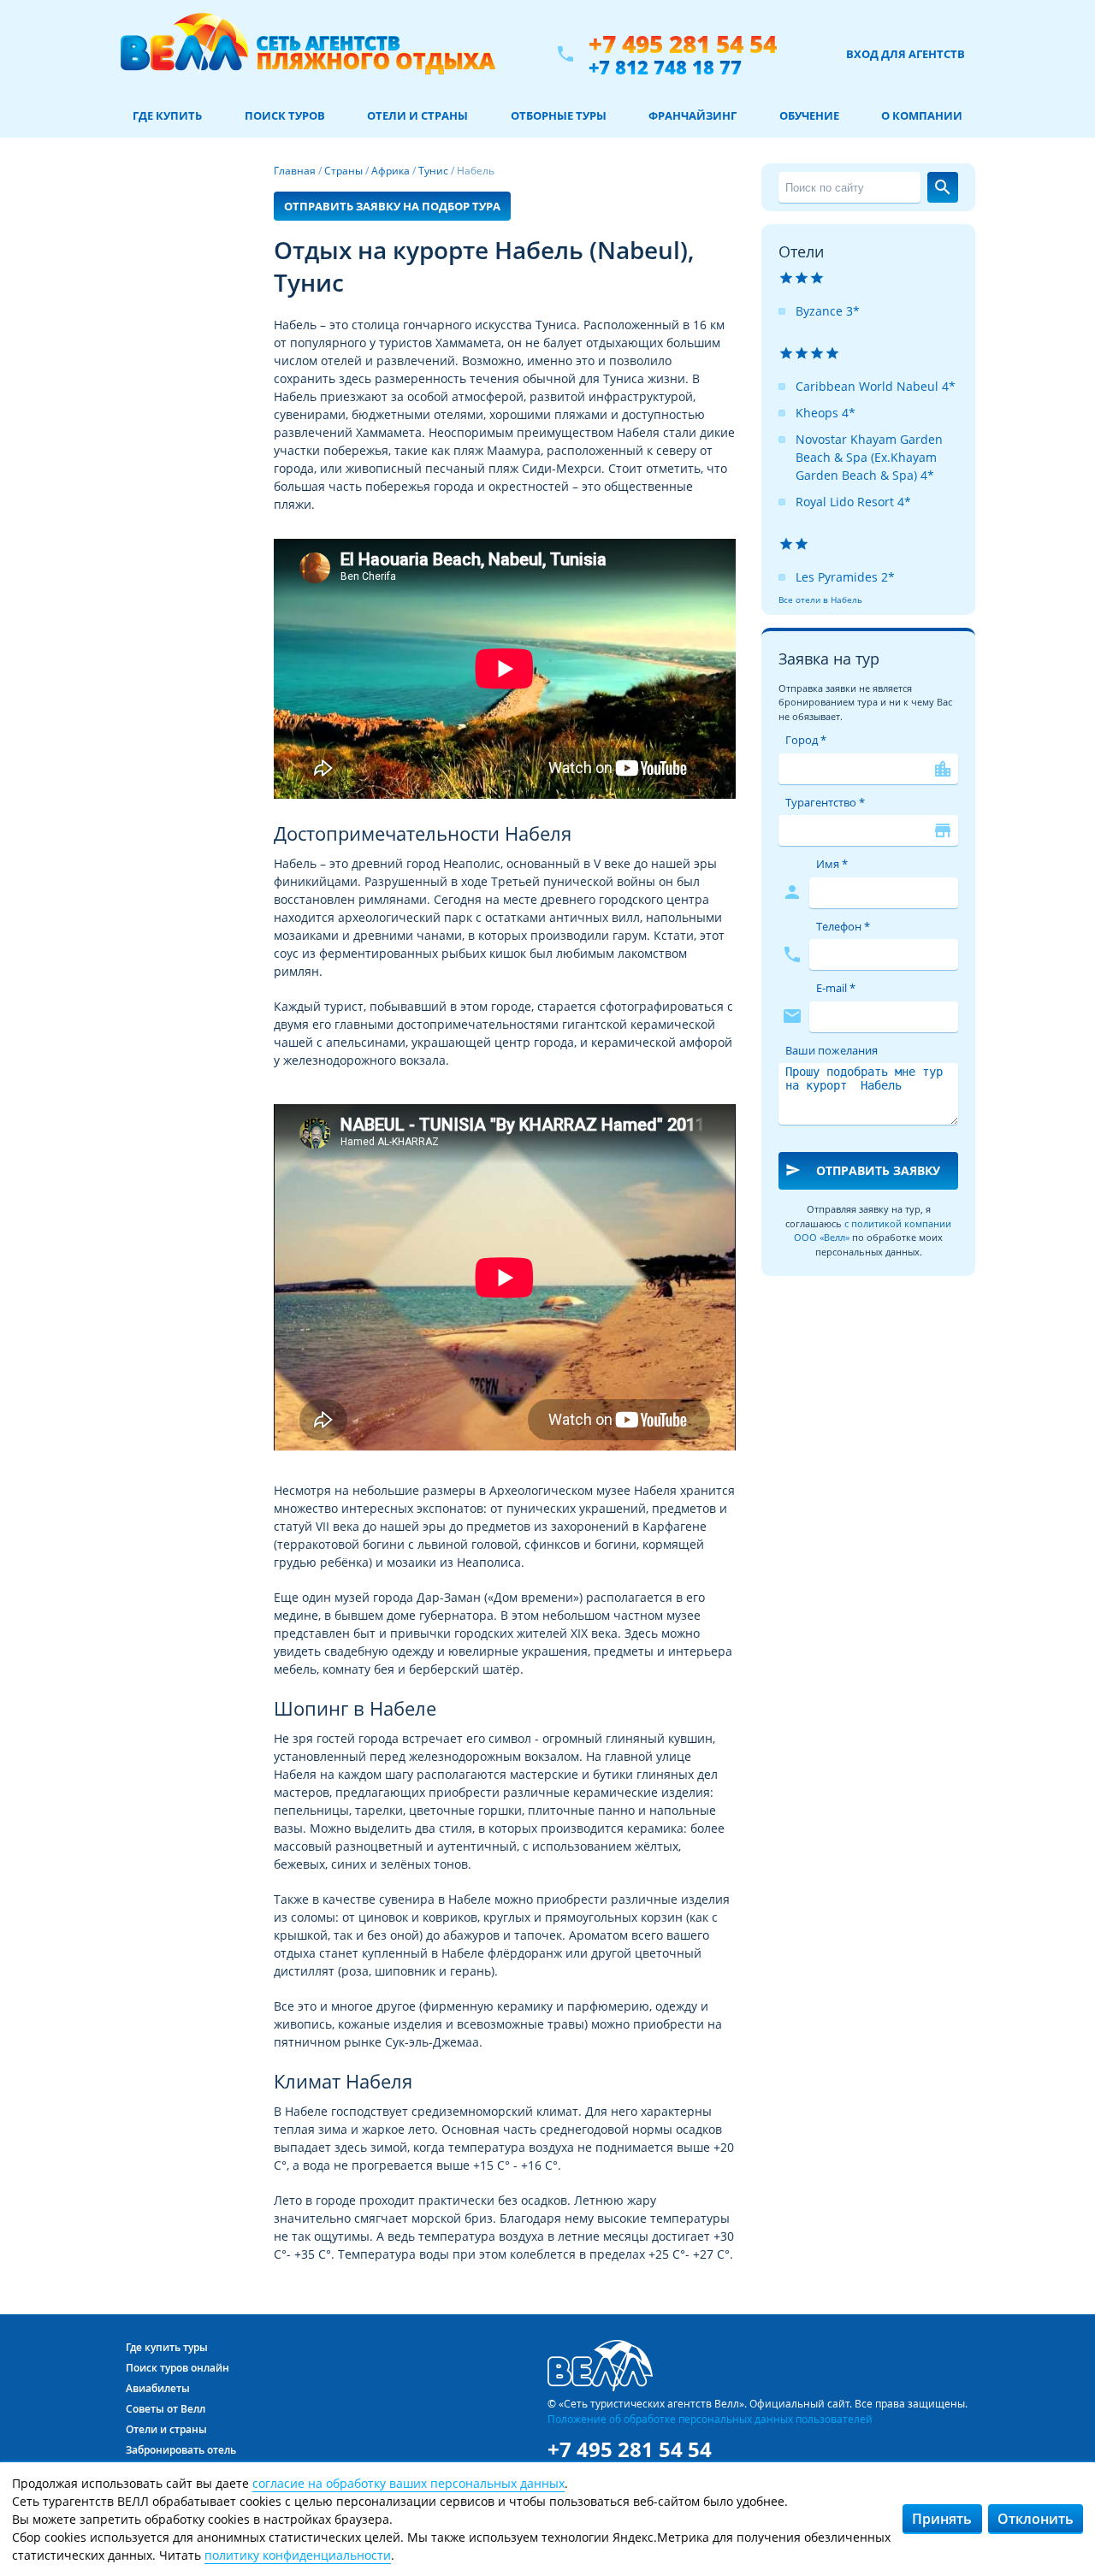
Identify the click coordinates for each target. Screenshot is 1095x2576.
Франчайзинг (693, 115)
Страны (343, 171)
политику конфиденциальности (298, 2555)
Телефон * (843, 926)
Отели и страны (417, 115)
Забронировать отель (181, 2450)
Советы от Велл (166, 2409)
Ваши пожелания (832, 1050)
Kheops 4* (826, 413)
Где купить (167, 115)
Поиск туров (285, 115)
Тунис (433, 171)
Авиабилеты (158, 2388)
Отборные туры (559, 115)
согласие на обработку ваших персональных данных (408, 2483)
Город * (806, 740)
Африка (391, 171)
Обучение (809, 115)
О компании (922, 115)
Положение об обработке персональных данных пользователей (710, 2419)
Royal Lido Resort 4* (853, 502)
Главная (295, 171)
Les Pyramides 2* (845, 577)
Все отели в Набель (820, 600)
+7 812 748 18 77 (665, 67)
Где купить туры (167, 2347)
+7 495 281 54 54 (683, 44)
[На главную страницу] (308, 54)
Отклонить (1036, 2519)
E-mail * (836, 988)
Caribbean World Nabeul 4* (876, 386)
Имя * (832, 864)
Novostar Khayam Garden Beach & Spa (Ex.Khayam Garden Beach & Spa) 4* (869, 457)
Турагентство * (825, 802)
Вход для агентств (906, 54)
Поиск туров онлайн (178, 2368)
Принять (942, 2519)
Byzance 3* (828, 311)
